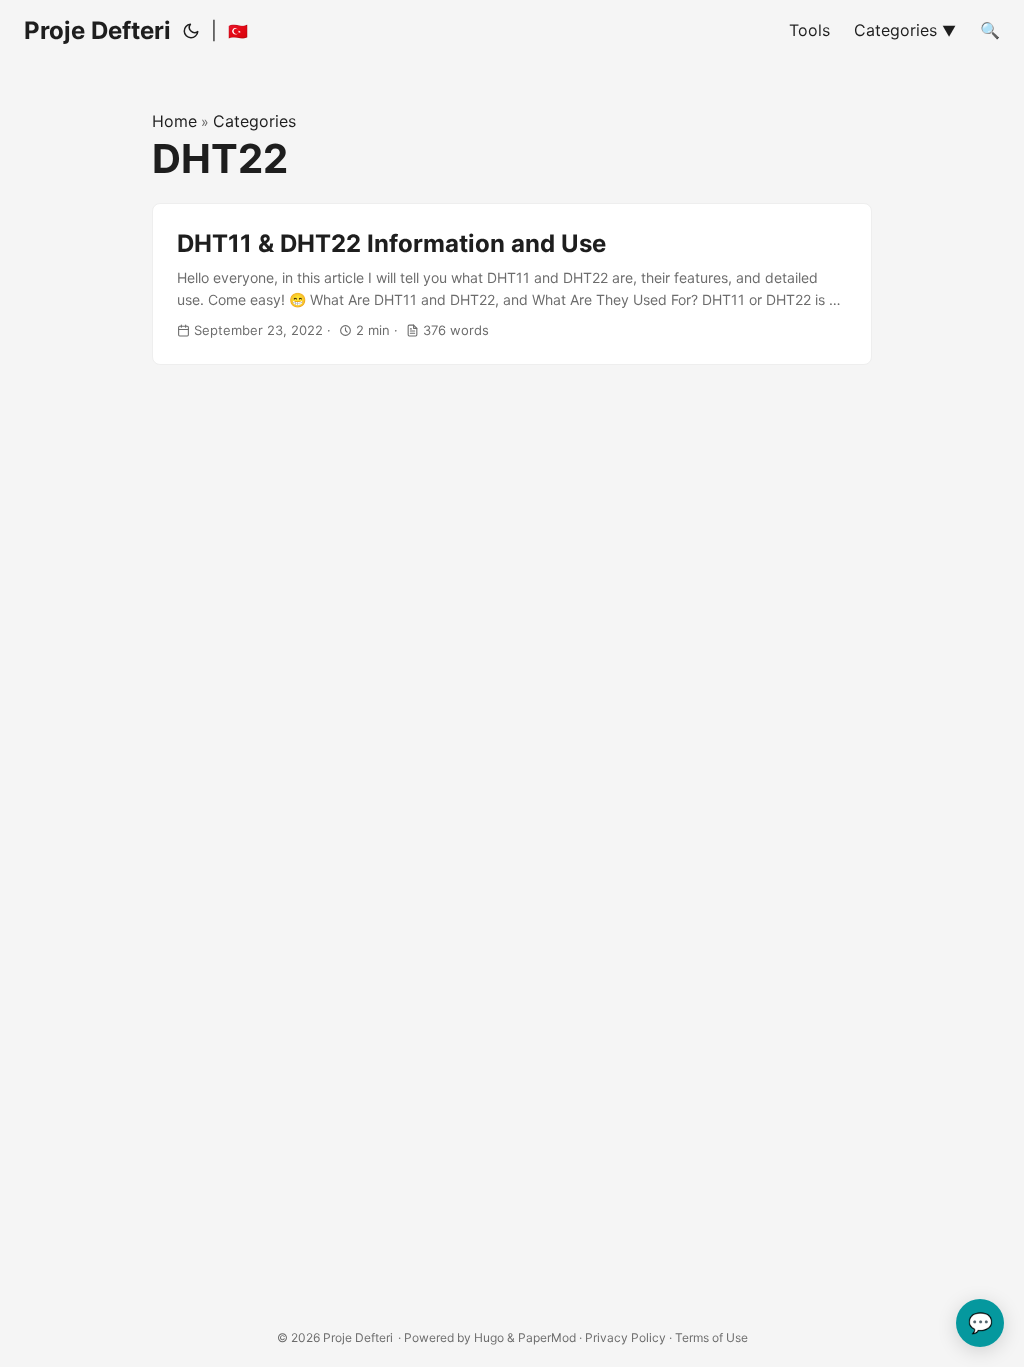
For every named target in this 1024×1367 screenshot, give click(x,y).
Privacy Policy (625, 1337)
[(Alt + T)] (191, 31)
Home (174, 121)
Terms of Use (711, 1337)
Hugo (489, 1337)
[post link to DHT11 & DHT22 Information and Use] (512, 284)
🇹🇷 (238, 31)
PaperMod (547, 1337)
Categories (254, 121)
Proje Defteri (97, 30)
